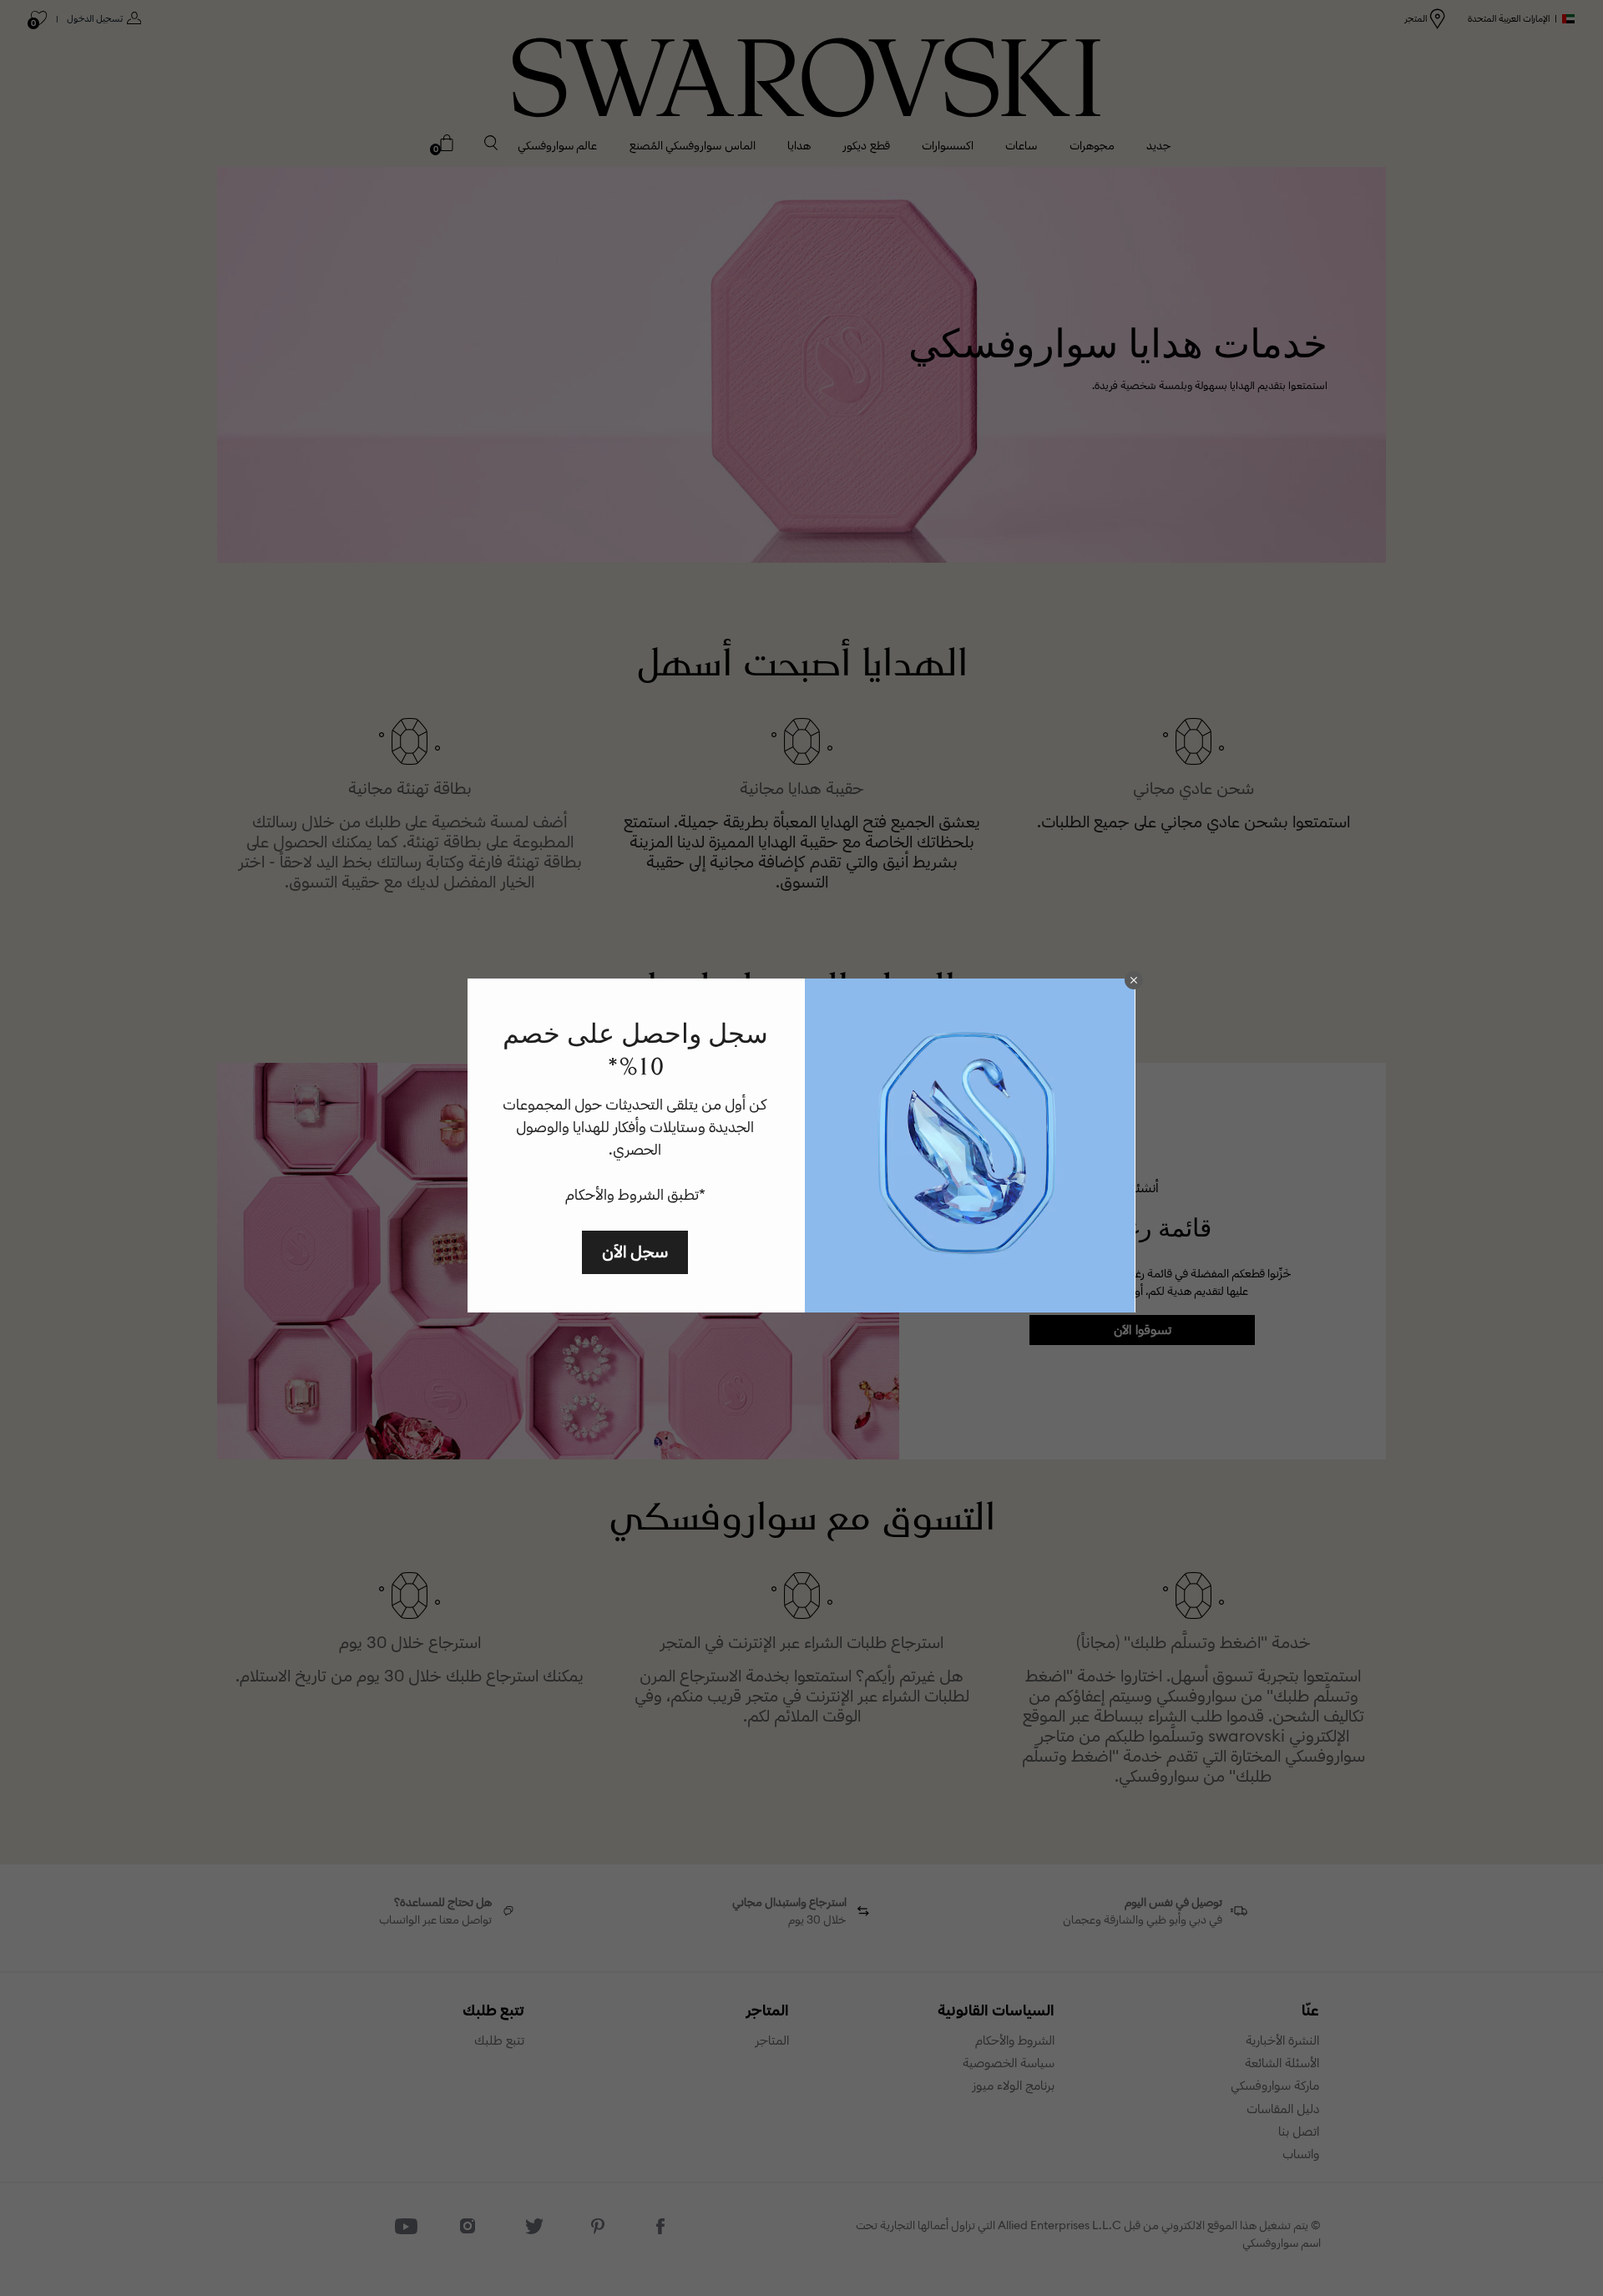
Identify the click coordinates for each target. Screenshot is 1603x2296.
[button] (1134, 980)
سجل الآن (635, 1251)
